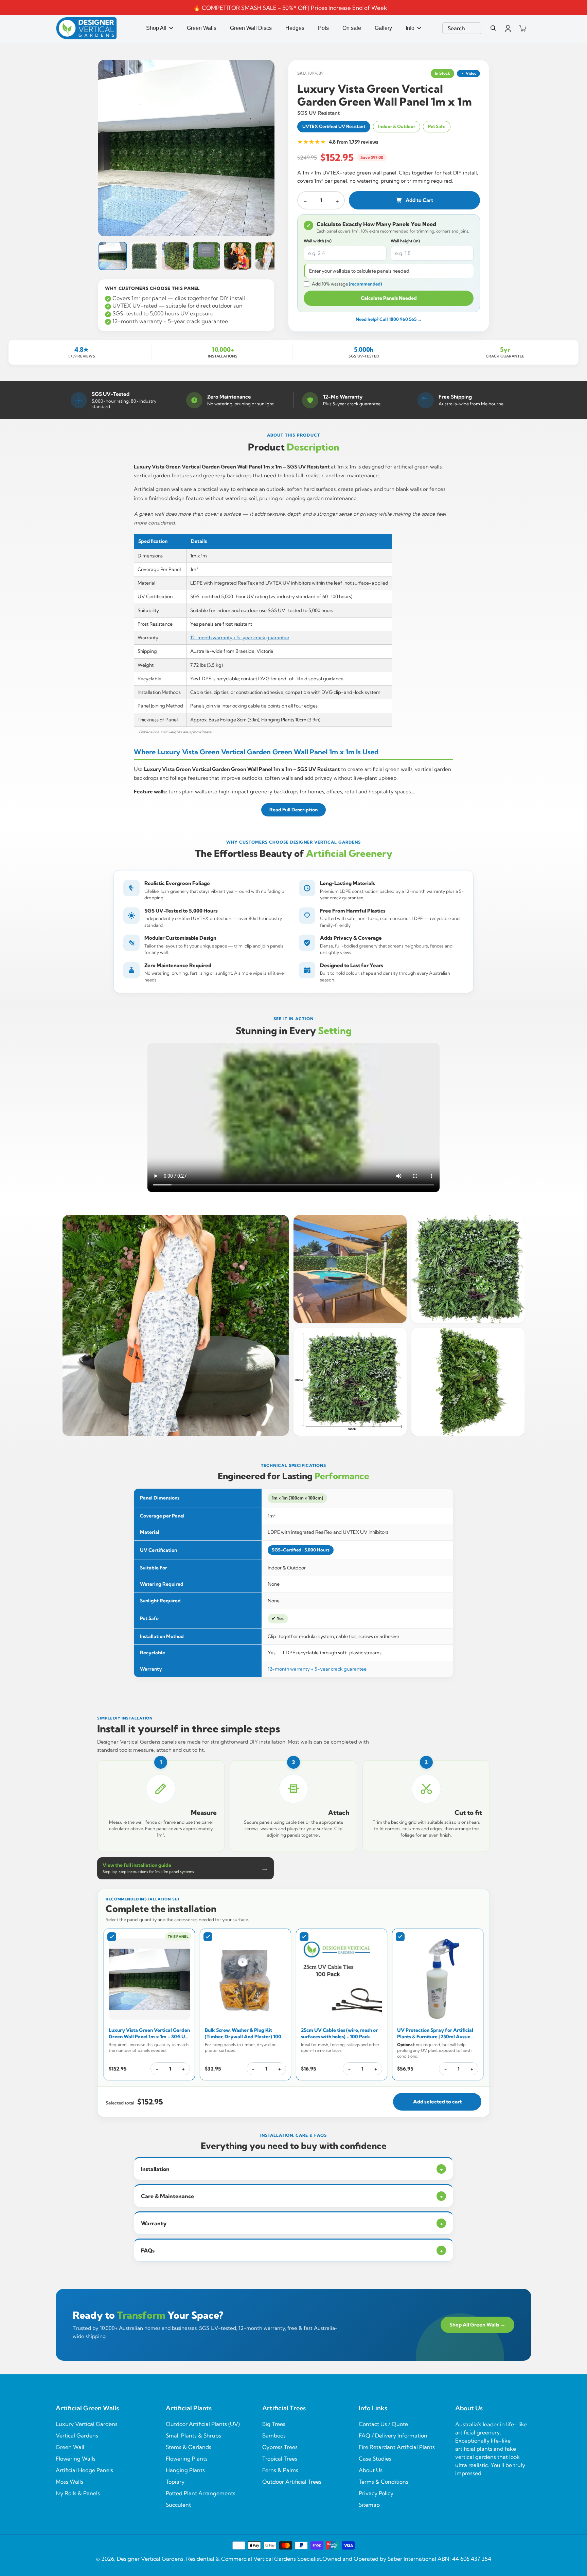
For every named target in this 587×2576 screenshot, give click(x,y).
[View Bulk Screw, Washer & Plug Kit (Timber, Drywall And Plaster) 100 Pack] (245, 1979)
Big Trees (274, 2424)
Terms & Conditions (384, 2482)
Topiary (175, 2482)
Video (471, 73)
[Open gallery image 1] (176, 1325)
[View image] (186, 148)
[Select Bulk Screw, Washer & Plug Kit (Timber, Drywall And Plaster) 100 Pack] (208, 1937)
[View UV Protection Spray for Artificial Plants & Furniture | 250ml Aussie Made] (438, 1979)
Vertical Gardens (77, 2435)
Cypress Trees (280, 2447)
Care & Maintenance (292, 2196)
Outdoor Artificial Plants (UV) (203, 2424)
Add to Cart (419, 200)
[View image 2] (144, 256)
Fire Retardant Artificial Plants (397, 2447)
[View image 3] (175, 256)
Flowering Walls (76, 2459)
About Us (371, 2470)
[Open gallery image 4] (350, 1382)
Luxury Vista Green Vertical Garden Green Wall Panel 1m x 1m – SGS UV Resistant (149, 2034)
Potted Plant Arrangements (201, 2493)
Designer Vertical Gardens (150, 2559)
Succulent (178, 2505)
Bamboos (274, 2435)
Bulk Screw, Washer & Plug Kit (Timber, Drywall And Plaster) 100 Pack (243, 2034)
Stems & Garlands (189, 2447)
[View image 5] (238, 256)
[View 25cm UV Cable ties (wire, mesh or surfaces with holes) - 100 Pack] (342, 1979)
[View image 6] (269, 256)
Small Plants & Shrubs (193, 2435)
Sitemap (369, 2505)
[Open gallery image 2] (350, 1269)
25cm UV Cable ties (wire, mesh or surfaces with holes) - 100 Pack (339, 2033)
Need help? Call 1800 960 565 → (389, 319)
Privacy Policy (376, 2493)
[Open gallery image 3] (468, 1269)
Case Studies (375, 2459)
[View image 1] (113, 256)
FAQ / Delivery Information (393, 2435)
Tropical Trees (280, 2459)
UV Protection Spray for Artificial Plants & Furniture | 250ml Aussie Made (435, 2034)
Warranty (292, 2223)
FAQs (292, 2250)
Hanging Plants (185, 2470)
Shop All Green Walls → (477, 2325)
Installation (292, 2169)
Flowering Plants (187, 2459)
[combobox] (462, 28)
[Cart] (522, 28)
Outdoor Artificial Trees (292, 2482)
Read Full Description (293, 810)
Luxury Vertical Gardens (87, 2424)
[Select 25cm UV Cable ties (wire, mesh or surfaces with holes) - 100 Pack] (304, 1937)
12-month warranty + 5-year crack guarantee (240, 638)
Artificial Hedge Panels (84, 2470)
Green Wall (70, 2447)
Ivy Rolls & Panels (78, 2493)
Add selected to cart (437, 2102)
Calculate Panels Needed (389, 298)
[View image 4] (207, 256)
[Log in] (508, 28)
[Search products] (493, 28)
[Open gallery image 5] (468, 1382)
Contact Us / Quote (383, 2424)
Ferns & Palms (280, 2470)
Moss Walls (69, 2482)
